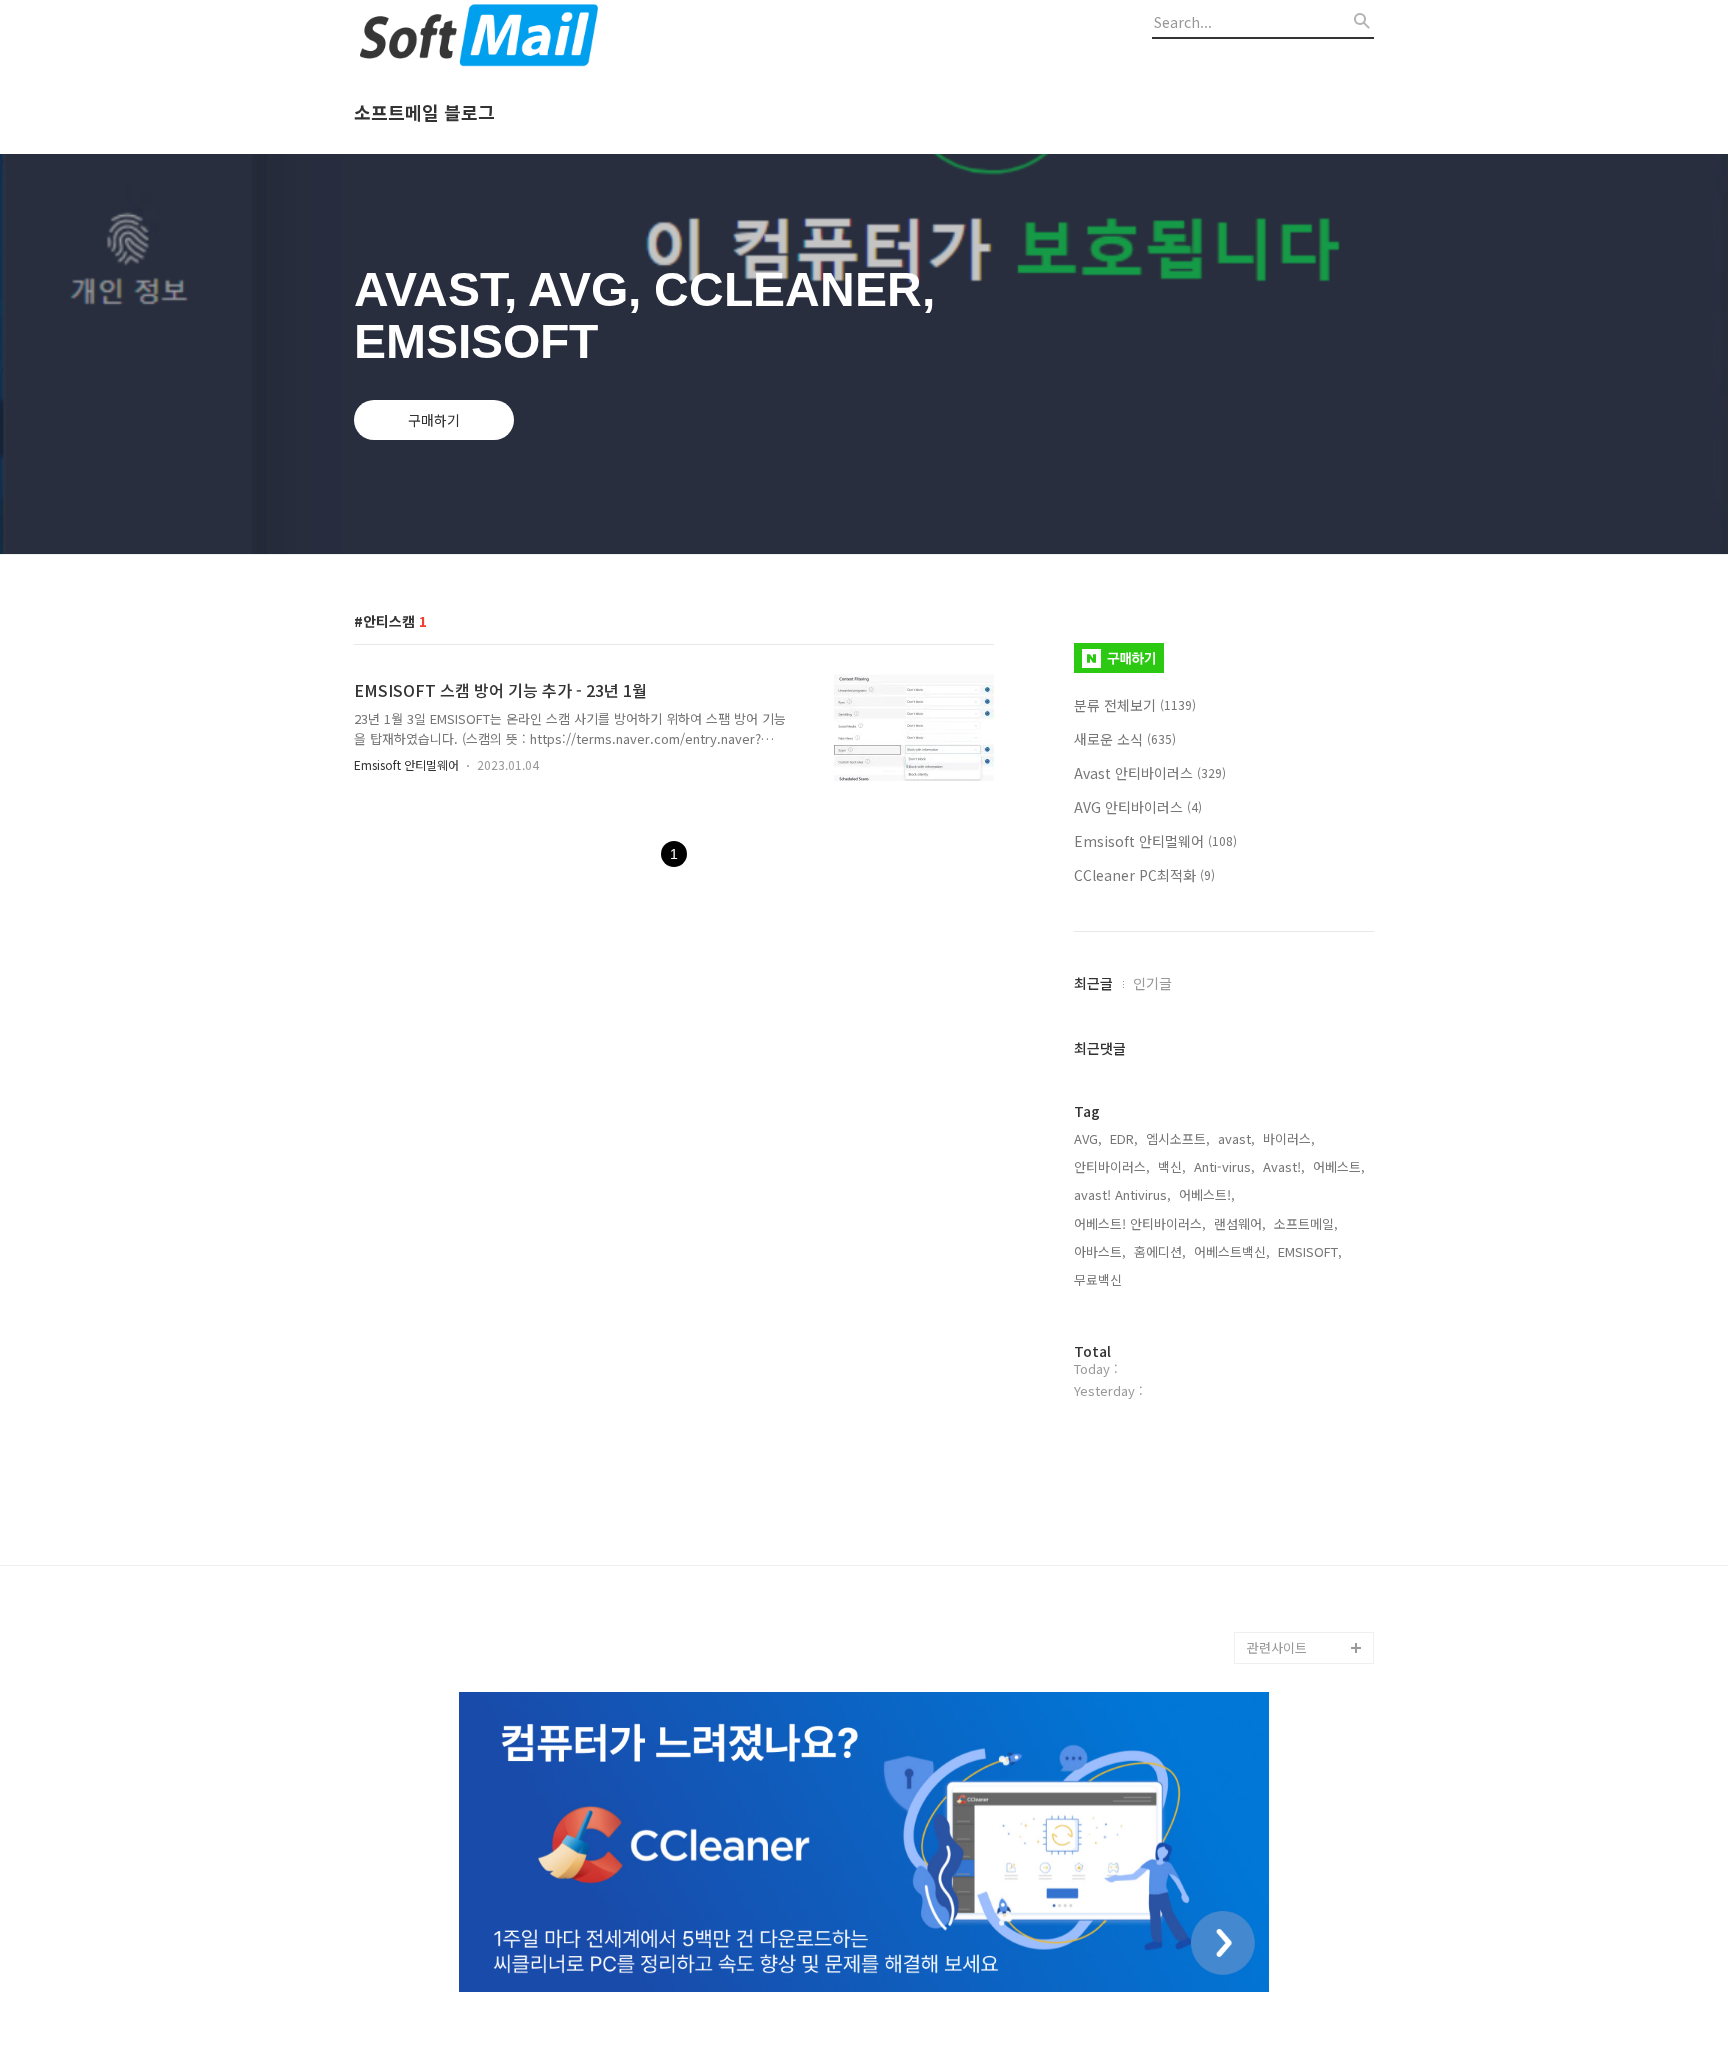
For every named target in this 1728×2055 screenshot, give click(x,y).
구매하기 (434, 420)
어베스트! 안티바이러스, (1140, 1223)
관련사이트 (1277, 1647)
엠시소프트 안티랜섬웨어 (1310, 1599)
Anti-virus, (1224, 1166)
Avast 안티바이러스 (1150, 773)
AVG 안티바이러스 (1138, 807)
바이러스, (1289, 1138)
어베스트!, (1207, 1194)
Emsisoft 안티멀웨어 (406, 764)
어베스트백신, (1232, 1251)
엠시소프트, (1178, 1138)
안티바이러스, (1112, 1166)
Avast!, (1284, 1166)
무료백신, (1100, 1279)
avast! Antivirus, (1122, 1194)
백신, (1172, 1166)
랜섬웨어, (1240, 1223)
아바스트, (1100, 1251)
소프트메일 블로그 (424, 113)
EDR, (1124, 1138)
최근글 (1093, 983)
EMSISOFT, (1310, 1251)
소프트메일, (1306, 1223)
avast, (1236, 1138)
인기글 (1152, 983)
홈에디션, (1160, 1251)
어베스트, (1339, 1166)
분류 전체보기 (1135, 705)
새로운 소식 (1125, 739)
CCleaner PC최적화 (1144, 875)
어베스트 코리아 (1292, 1551)
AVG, (1088, 1138)
